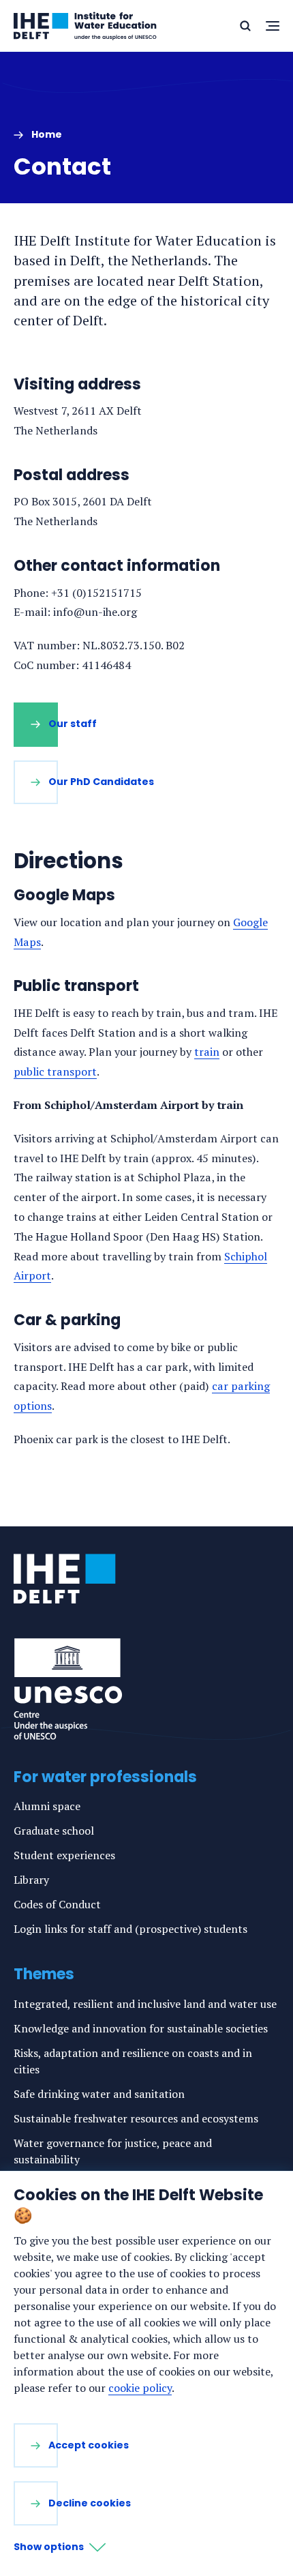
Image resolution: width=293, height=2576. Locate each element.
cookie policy (140, 2388)
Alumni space (47, 1806)
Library (31, 1880)
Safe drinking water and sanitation (99, 2094)
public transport (55, 1071)
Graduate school (54, 1831)
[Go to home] (65, 1579)
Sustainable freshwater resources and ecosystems (136, 2118)
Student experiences (64, 1855)
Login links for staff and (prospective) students (130, 1929)
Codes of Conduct (57, 1904)
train (207, 1052)
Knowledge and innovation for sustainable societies (141, 2028)
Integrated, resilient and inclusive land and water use (145, 2004)
